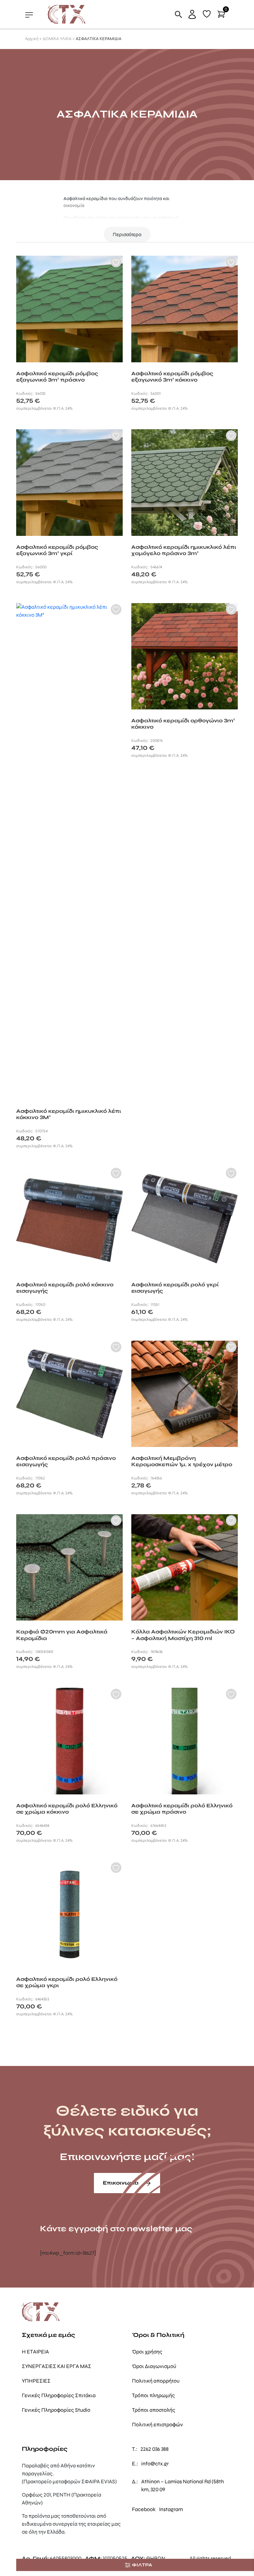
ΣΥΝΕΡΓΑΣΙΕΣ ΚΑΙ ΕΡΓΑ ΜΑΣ (57, 2366)
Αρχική (32, 39)
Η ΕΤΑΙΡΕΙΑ (35, 2352)
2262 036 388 (155, 2449)
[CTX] (67, 14)
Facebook (144, 2509)
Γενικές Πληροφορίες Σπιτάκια (59, 2395)
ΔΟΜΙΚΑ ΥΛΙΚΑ (57, 39)
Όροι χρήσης (147, 2352)
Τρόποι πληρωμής (153, 2395)
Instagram (171, 2509)
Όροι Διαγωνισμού (154, 2366)
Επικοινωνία (121, 2183)
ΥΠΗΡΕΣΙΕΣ (36, 2381)
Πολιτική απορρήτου (156, 2381)
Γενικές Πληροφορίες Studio (56, 2410)
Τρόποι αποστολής (154, 2410)
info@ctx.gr (155, 2464)
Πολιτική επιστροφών (157, 2424)
